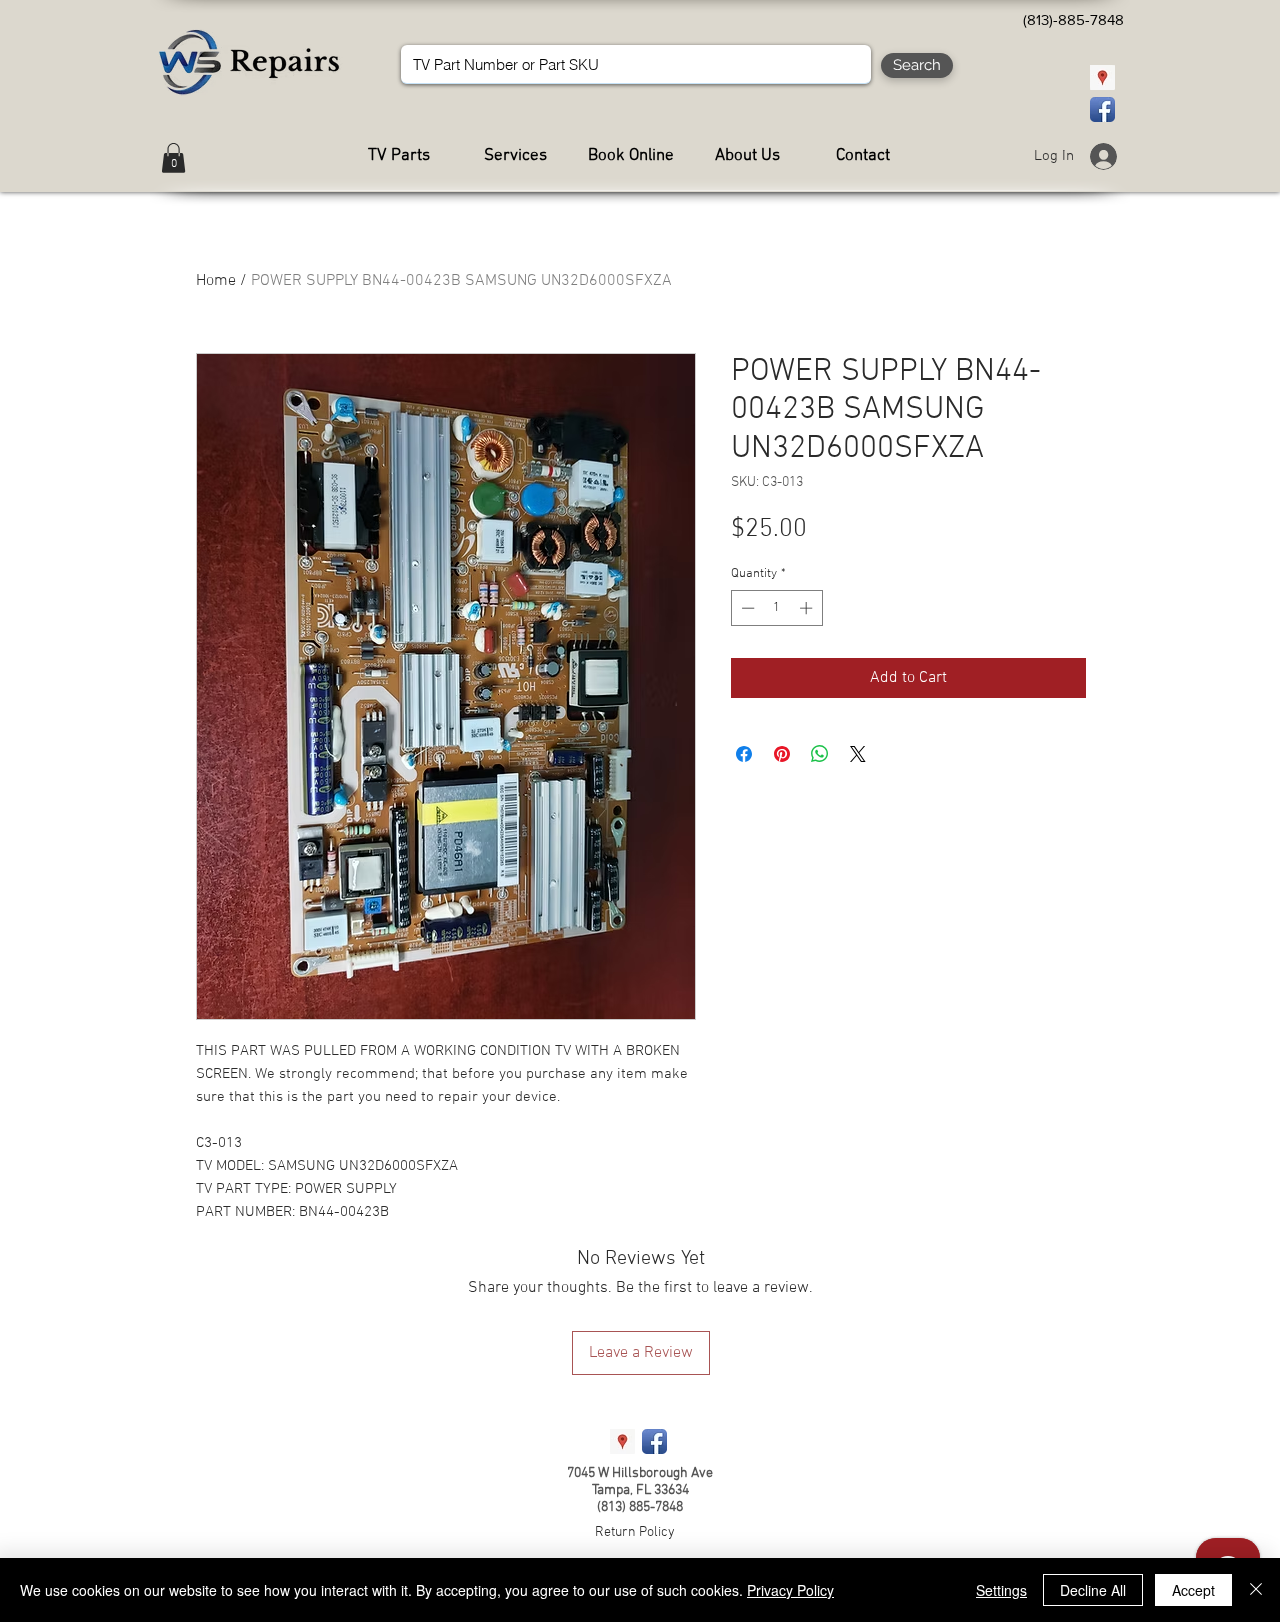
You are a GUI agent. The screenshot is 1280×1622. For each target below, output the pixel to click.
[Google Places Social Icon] (1102, 77)
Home (216, 281)
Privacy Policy (790, 1590)
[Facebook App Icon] (1102, 109)
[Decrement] (746, 608)
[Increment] (808, 608)
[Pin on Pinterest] (782, 754)
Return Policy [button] (635, 1532)
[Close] (1256, 1590)
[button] (173, 158)
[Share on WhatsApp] (820, 754)
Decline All (1093, 1590)
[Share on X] (858, 754)
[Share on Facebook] (744, 754)
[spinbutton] (776, 608)
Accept (1193, 1590)
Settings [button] (1001, 1590)
